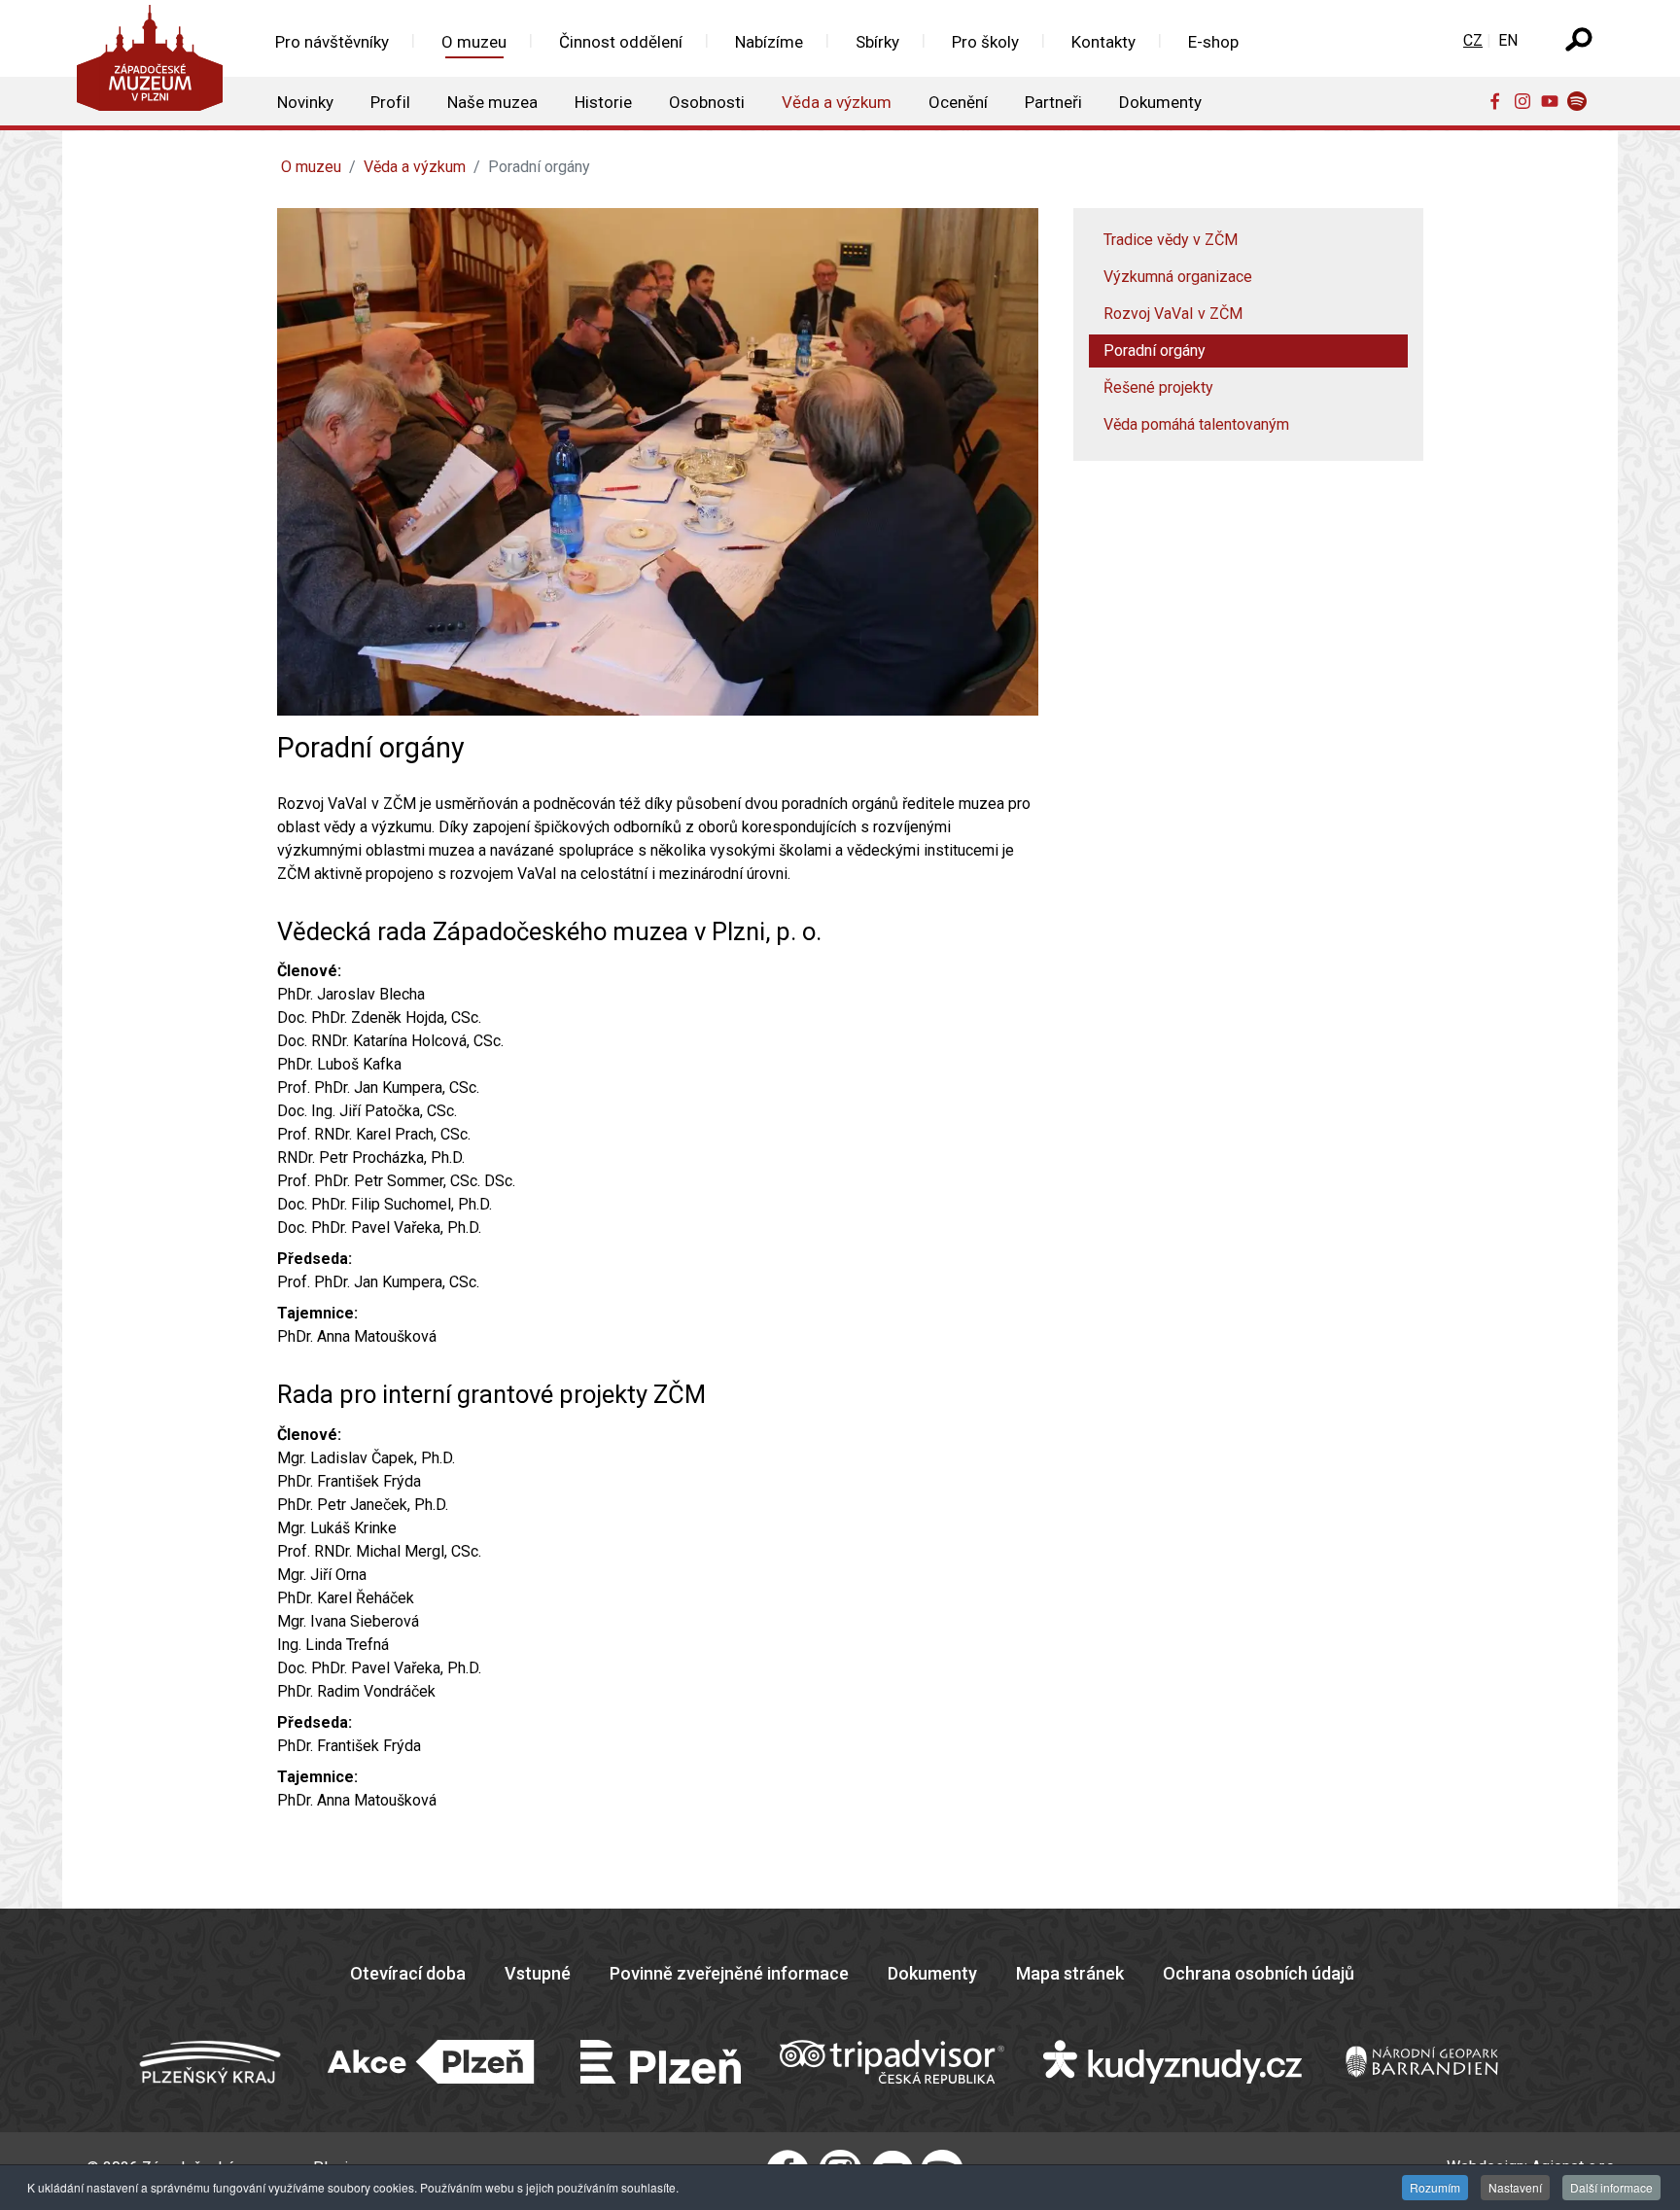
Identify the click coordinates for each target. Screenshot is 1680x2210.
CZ (1473, 40)
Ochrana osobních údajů (1259, 1973)
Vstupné (538, 1973)
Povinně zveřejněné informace (729, 1973)
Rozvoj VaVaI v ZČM (1173, 314)
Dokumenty (932, 1973)
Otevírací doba (408, 1973)
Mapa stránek (1070, 1973)
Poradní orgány (1155, 351)
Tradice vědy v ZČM (1171, 240)
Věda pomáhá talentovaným (1196, 424)
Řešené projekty (1158, 387)
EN (1508, 40)
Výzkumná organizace (1178, 277)
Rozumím (1435, 2187)
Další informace (1611, 2187)
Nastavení (1515, 2187)
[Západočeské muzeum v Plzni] (156, 63)
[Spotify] (1581, 100)
